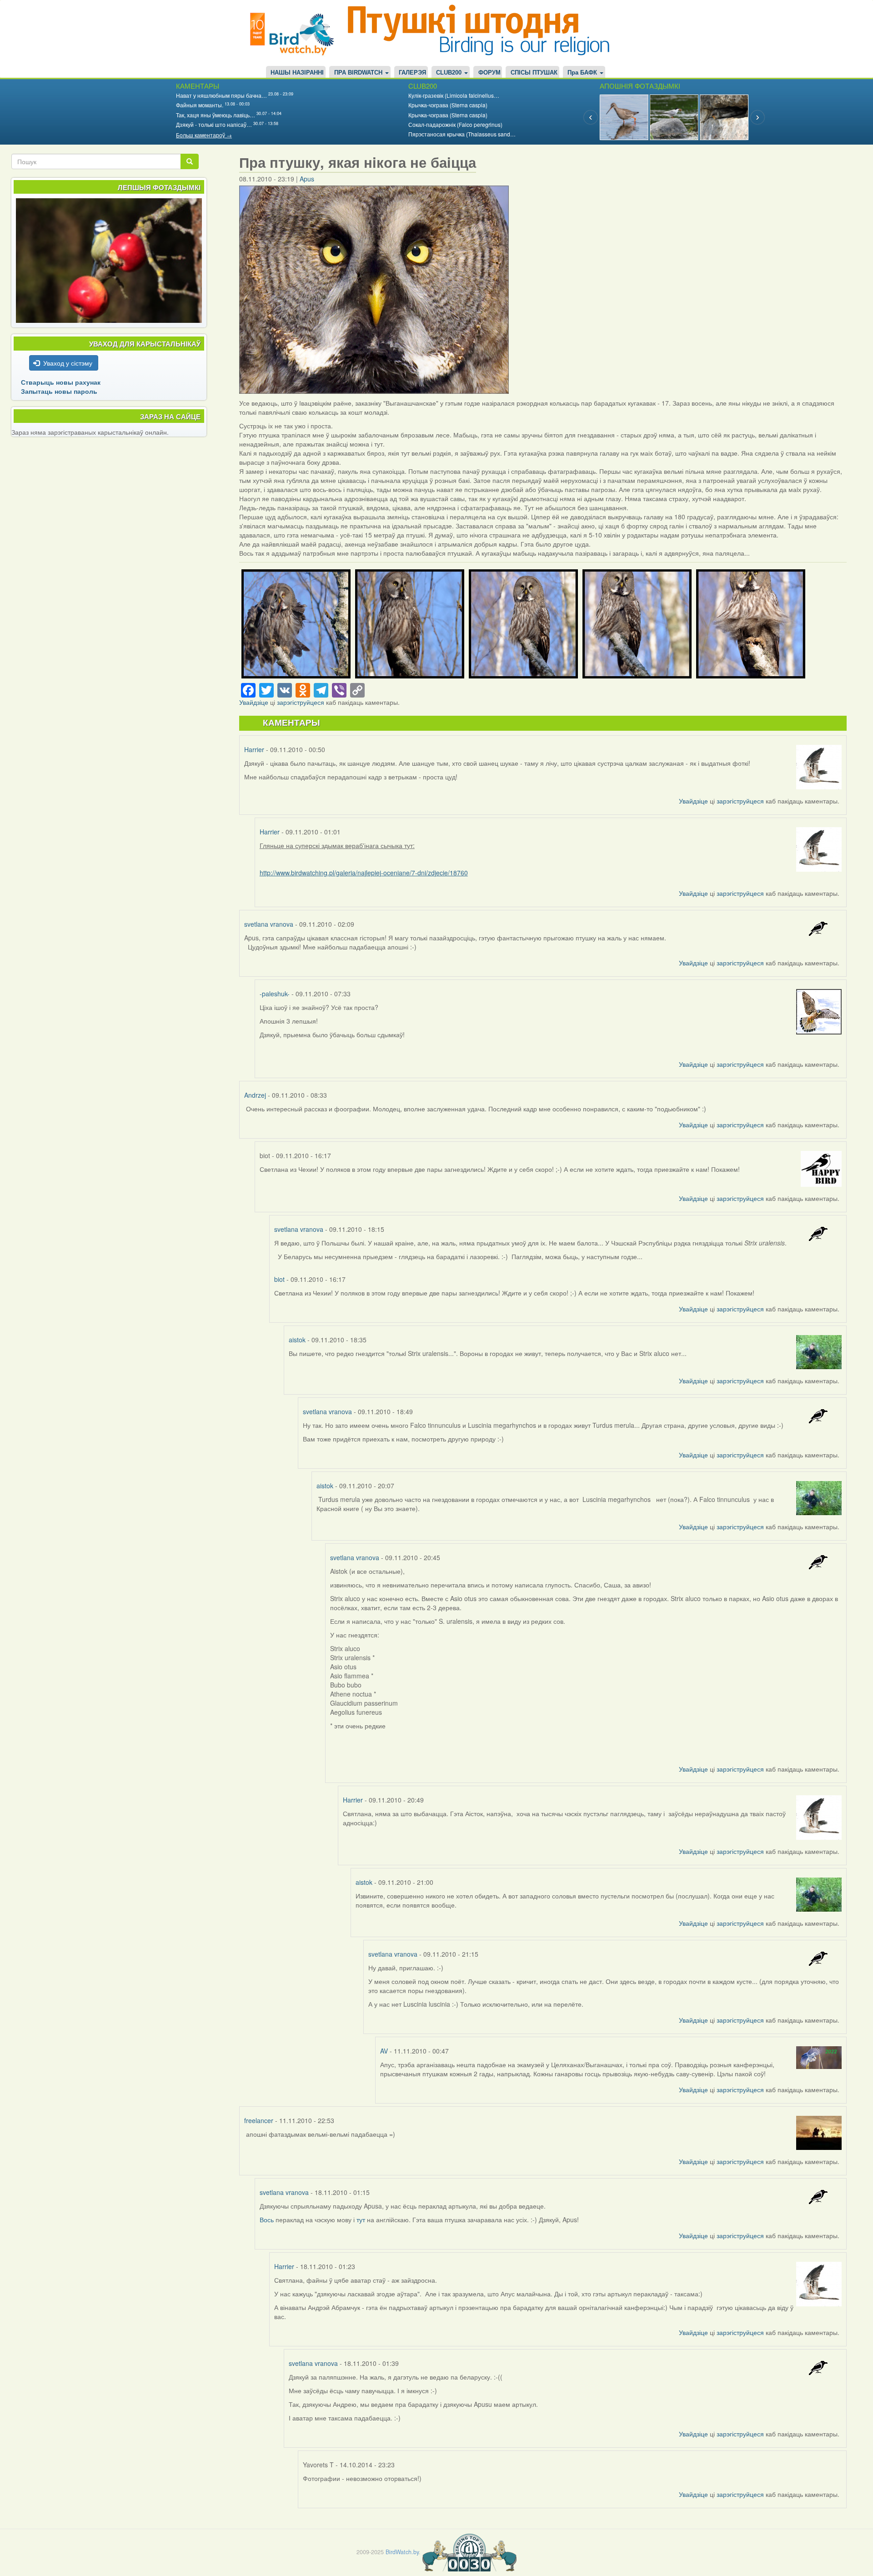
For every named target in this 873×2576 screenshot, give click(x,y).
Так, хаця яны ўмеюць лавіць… (216, 115)
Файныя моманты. (200, 105)
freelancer (259, 2120)
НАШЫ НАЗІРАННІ (297, 73)
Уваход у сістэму (68, 363)
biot (279, 1279)
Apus (307, 179)
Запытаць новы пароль (59, 391)
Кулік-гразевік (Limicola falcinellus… (454, 95)
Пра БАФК (583, 73)
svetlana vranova (269, 924)
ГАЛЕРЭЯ (412, 73)
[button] (296, 624)
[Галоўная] (296, 33)
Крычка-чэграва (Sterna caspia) (448, 105)
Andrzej (255, 1095)
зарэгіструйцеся (301, 702)
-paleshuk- (275, 994)
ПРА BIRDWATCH (359, 73)
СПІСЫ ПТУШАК (534, 73)
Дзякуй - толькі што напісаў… (214, 124)
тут (362, 2219)
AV (384, 2051)
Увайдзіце (254, 702)
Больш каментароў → (204, 135)
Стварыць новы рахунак (61, 382)
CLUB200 (450, 73)
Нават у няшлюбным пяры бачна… (221, 95)
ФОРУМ (489, 73)
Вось (268, 2219)
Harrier (254, 749)
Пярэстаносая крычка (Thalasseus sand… (462, 134)
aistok (297, 1340)
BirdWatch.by (402, 2552)
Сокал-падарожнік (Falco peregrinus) (455, 124)
